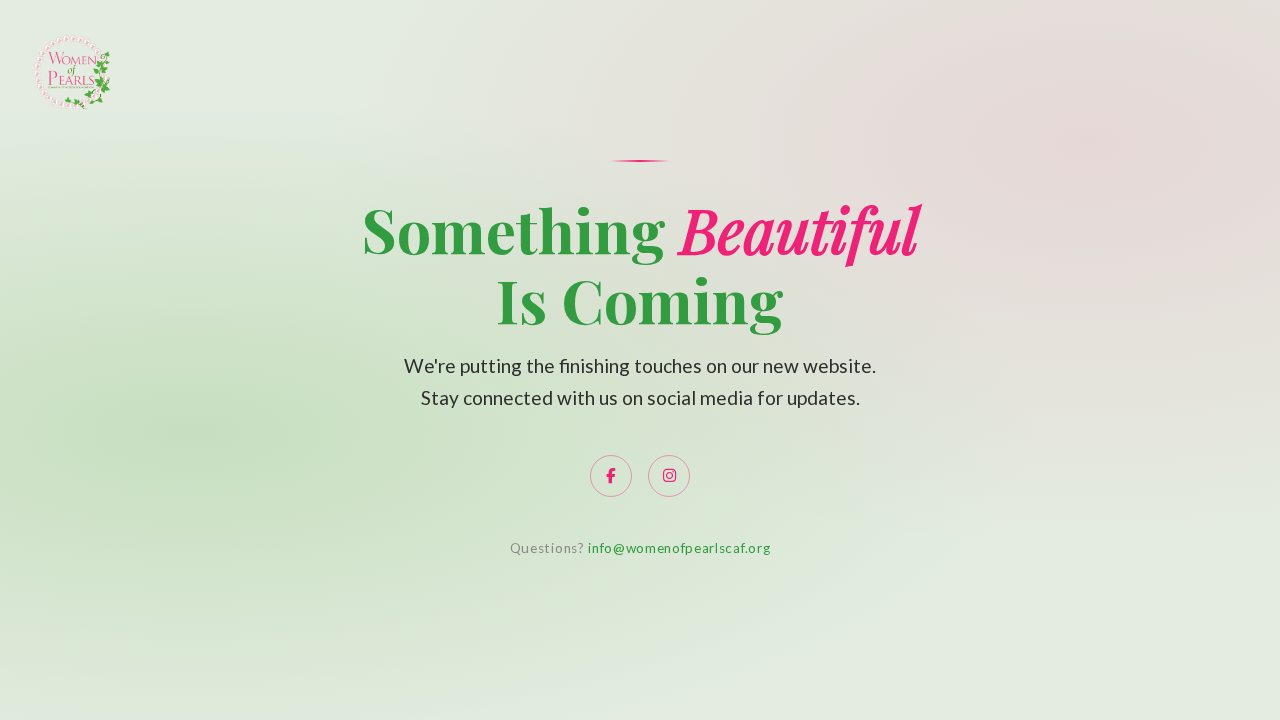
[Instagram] (669, 476)
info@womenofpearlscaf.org (679, 548)
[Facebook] (611, 476)
